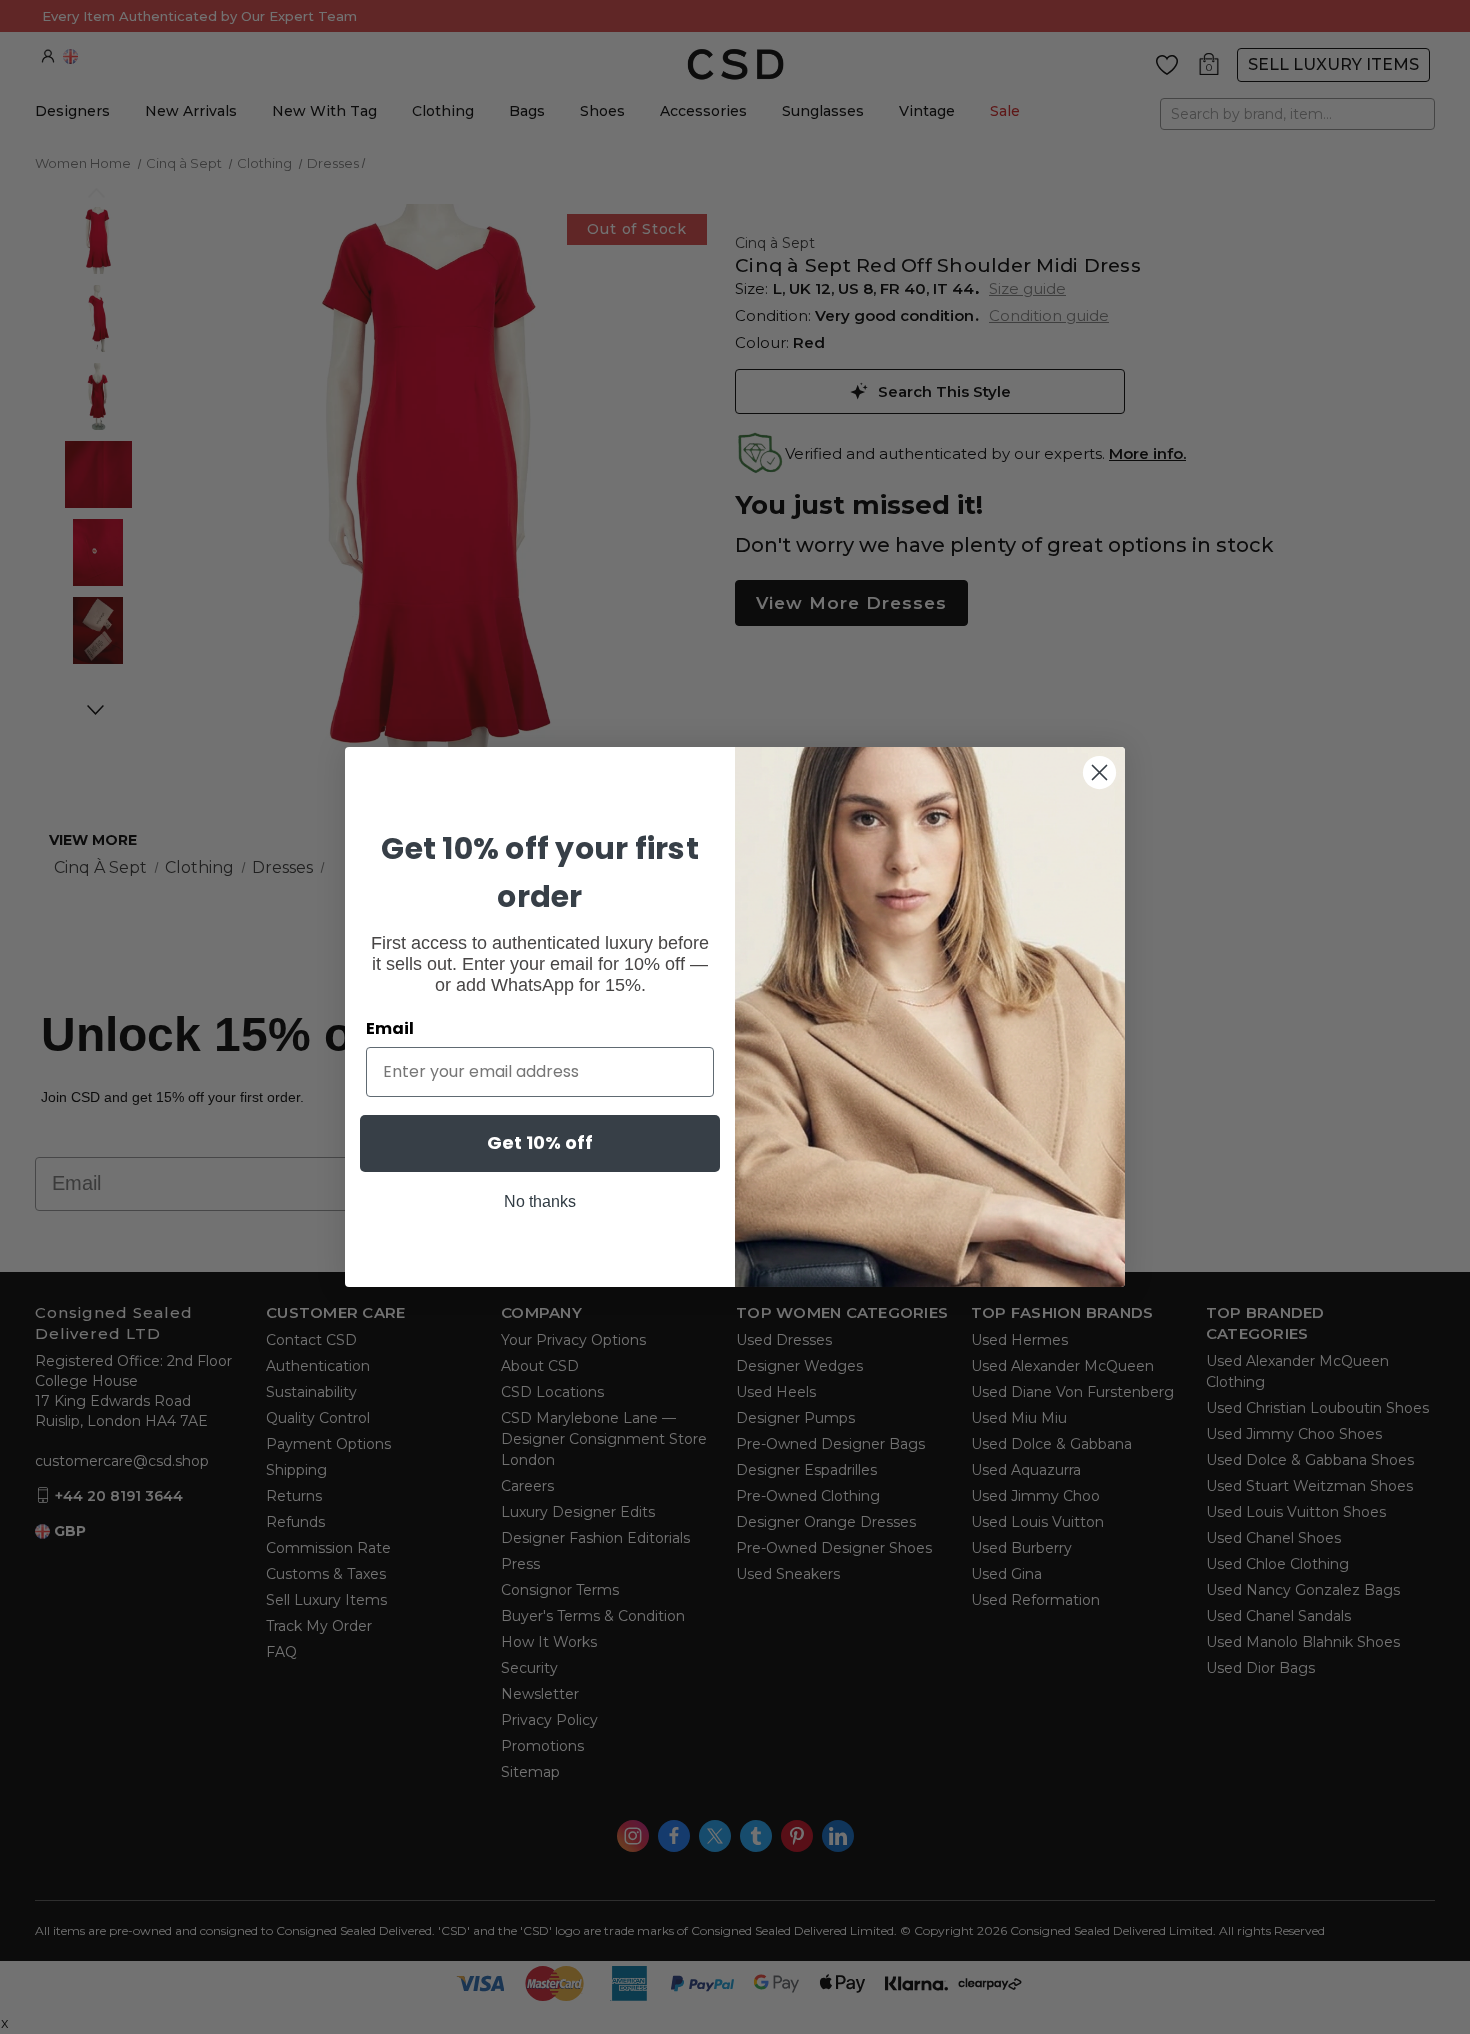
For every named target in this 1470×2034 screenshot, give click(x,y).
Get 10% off (540, 1142)
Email (390, 1028)
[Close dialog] (1099, 772)
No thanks (540, 1201)
